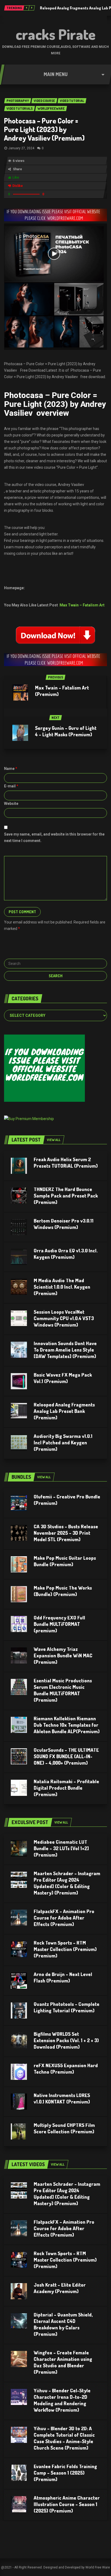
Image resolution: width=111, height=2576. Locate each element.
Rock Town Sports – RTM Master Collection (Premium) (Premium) (65, 1949)
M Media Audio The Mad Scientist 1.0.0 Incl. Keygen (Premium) (62, 1287)
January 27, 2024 (21, 148)
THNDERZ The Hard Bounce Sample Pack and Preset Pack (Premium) (66, 1196)
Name (11, 769)
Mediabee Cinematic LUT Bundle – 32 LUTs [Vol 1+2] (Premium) (61, 1848)
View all (54, 1140)
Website (11, 804)
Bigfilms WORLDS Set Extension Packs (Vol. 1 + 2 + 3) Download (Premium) (66, 2040)
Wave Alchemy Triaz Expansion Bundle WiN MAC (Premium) (63, 1655)
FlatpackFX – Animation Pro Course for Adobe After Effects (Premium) (64, 1918)
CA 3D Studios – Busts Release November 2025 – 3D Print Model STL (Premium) (66, 1533)
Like (16, 177)
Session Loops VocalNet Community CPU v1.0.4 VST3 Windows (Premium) (64, 1318)
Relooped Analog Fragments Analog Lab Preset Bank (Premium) (64, 1411)
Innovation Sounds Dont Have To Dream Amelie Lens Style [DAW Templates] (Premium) (65, 1350)
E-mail (11, 786)
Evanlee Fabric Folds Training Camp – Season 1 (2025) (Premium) (65, 2473)
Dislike (18, 186)
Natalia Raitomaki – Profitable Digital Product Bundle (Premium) (66, 1788)
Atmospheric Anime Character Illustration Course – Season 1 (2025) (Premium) (67, 2504)
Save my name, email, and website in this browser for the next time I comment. (54, 837)
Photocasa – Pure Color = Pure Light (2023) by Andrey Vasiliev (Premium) (44, 129)
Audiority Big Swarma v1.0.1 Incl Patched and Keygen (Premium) (63, 1442)
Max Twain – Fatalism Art (82, 605)
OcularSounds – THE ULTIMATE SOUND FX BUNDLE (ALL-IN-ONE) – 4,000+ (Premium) (66, 1756)
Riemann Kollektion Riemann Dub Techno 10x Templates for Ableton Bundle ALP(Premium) (67, 1725)
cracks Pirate (56, 34)
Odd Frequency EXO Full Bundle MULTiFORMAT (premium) (59, 1624)
